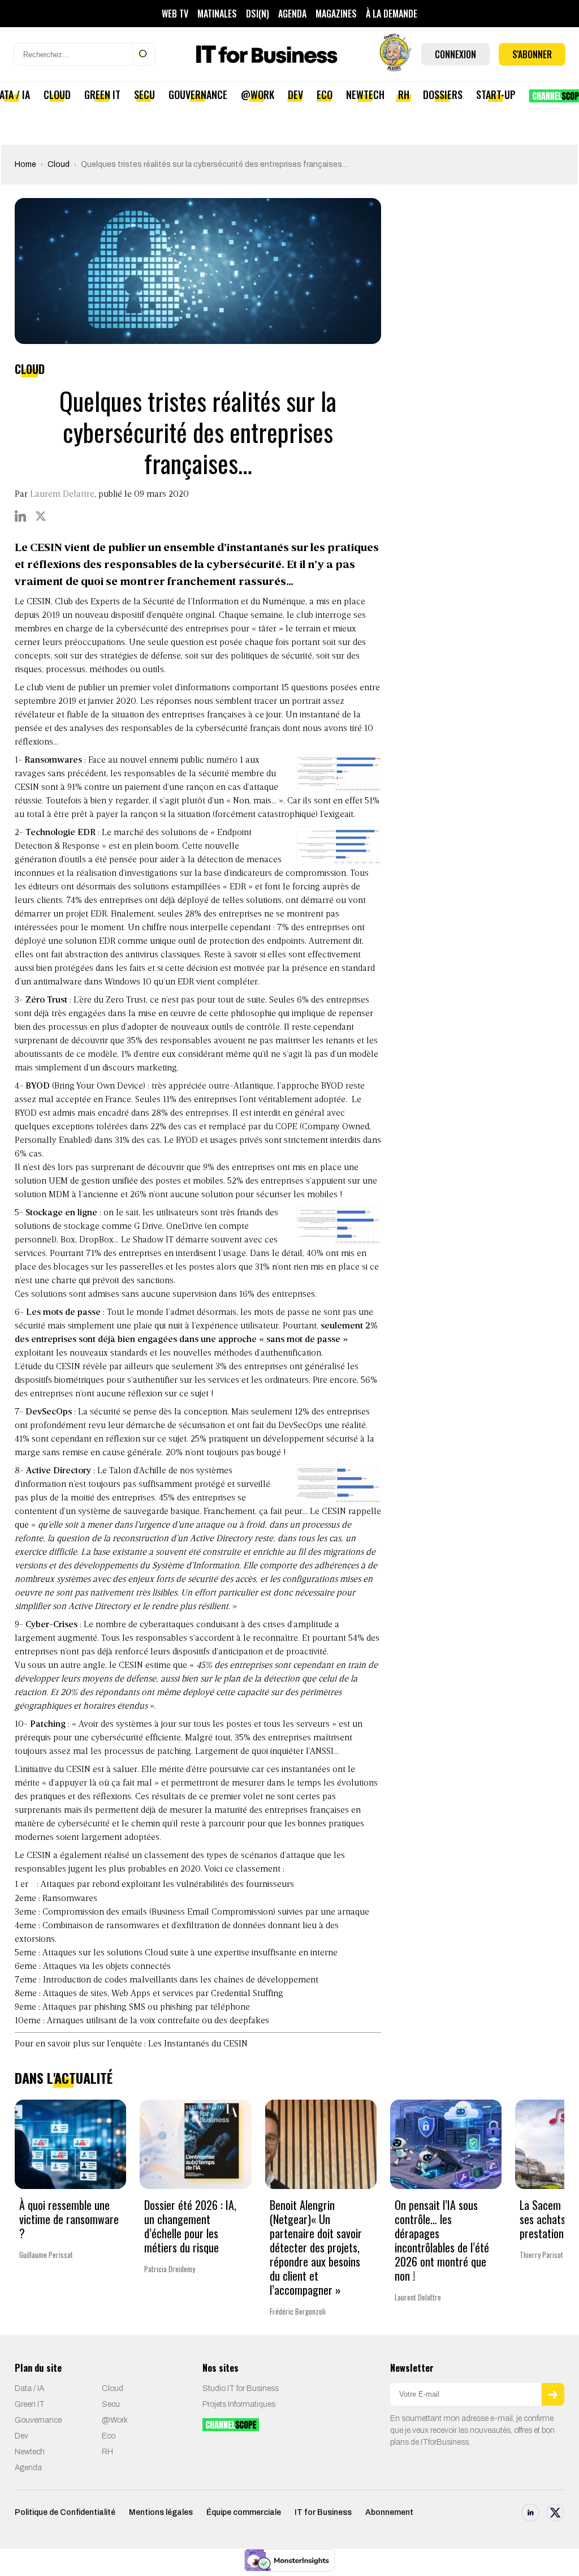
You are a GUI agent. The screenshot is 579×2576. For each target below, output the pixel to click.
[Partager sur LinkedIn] (20, 516)
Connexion (455, 54)
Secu (144, 94)
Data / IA (29, 2388)
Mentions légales (161, 2512)
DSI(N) (258, 14)
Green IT (102, 94)
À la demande (392, 14)
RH (404, 94)
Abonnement (389, 2512)
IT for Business (323, 2512)
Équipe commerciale (244, 2512)
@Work (258, 94)
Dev (295, 94)
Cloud (57, 94)
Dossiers (443, 94)
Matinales (217, 14)
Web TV (175, 14)
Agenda (292, 14)
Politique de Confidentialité (65, 2512)
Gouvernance (198, 94)
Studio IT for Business (241, 2388)
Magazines (336, 14)
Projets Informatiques (239, 2404)
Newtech (365, 94)
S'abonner (532, 54)
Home (25, 164)
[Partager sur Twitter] (41, 516)
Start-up (496, 94)
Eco (325, 94)
